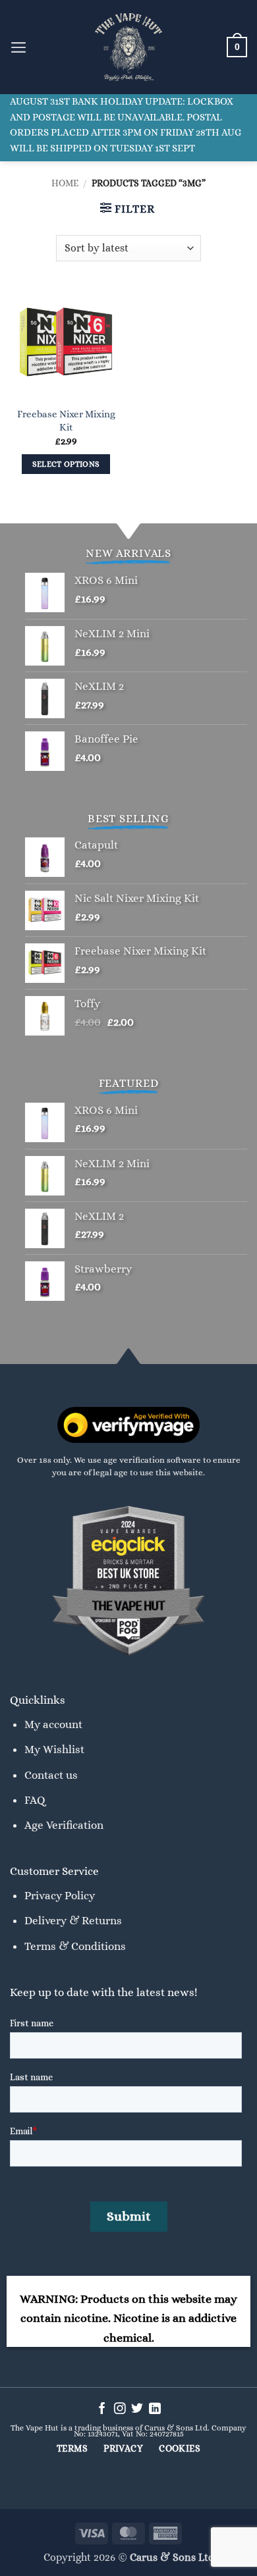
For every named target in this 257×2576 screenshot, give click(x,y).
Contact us (51, 1775)
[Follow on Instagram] (120, 2409)
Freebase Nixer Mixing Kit (66, 420)
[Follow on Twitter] (137, 2409)
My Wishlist (54, 1749)
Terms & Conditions (75, 1946)
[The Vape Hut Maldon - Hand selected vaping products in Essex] (128, 47)
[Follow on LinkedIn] (155, 2409)
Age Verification (64, 1825)
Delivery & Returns (73, 1920)
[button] (19, 47)
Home (65, 183)
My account (53, 1724)
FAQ (35, 1800)
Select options (66, 464)
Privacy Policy (60, 1895)
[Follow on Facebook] (102, 2409)
